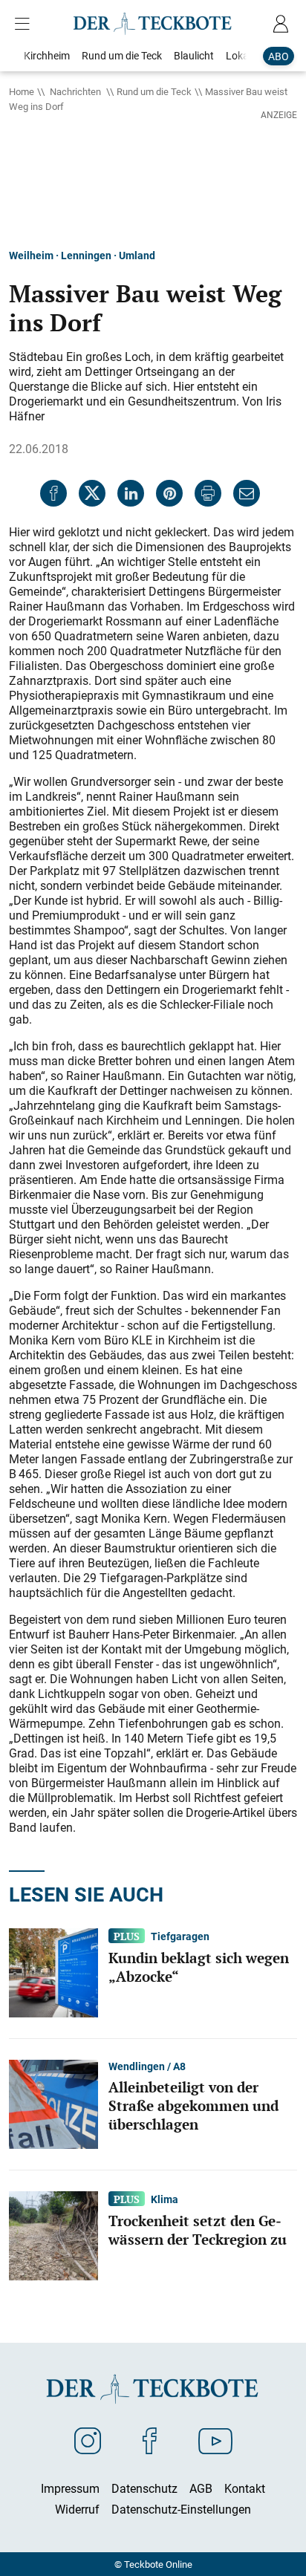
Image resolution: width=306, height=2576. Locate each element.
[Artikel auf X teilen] (92, 493)
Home (22, 91)
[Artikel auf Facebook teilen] (53, 493)
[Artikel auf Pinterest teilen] (169, 493)
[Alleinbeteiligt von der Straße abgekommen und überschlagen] (53, 2103)
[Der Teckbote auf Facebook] (150, 2440)
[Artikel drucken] (208, 493)
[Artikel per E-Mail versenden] (247, 493)
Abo (279, 56)
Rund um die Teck (154, 91)
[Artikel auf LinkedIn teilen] (131, 493)
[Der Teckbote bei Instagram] (88, 2440)
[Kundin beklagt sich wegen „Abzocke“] (53, 1971)
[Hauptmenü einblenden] (25, 24)
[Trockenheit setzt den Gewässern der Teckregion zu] (53, 2234)
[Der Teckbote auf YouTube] (215, 2440)
